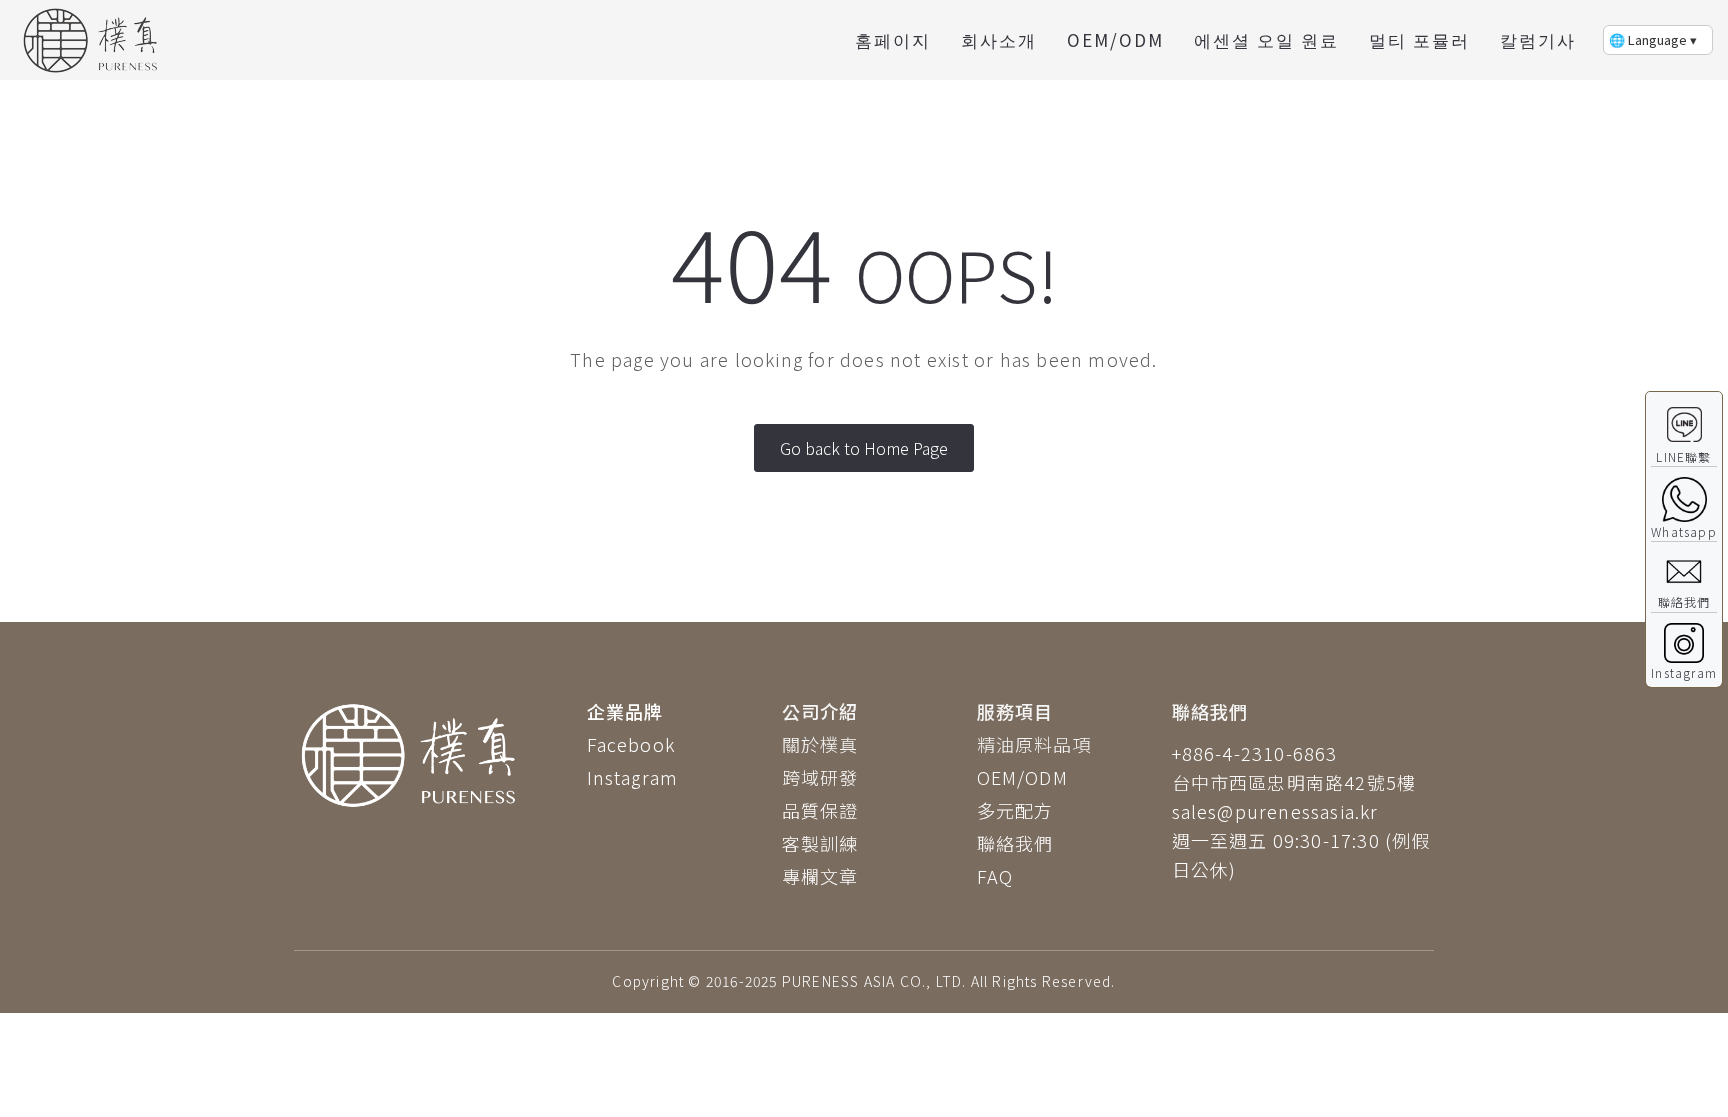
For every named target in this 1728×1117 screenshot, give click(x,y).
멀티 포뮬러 (1419, 39)
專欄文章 (820, 876)
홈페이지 (893, 39)
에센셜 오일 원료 (1266, 39)
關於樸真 (820, 744)
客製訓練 (820, 843)
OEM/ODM (1115, 39)
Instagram (633, 777)
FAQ (995, 876)
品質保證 (820, 810)
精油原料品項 (1034, 744)
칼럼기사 (1538, 39)
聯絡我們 (1015, 843)
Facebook (631, 744)
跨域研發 (820, 777)
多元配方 (1015, 810)
